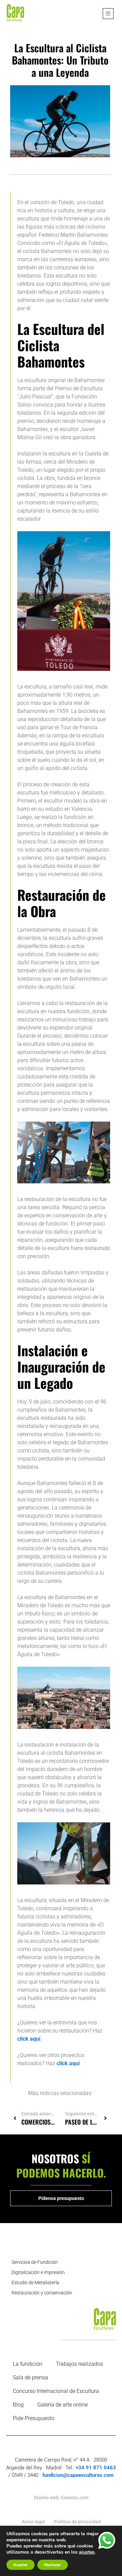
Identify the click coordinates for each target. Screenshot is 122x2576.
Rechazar (53, 2565)
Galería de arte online (63, 2405)
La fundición (28, 2364)
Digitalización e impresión (38, 2272)
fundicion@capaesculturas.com (78, 2475)
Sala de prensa (30, 2377)
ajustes (87, 2552)
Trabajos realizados (79, 2364)
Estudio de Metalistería (35, 2283)
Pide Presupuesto (34, 2418)
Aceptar (21, 2565)
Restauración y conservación (42, 2293)
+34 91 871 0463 (96, 2468)
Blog (18, 2405)
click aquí (29, 2039)
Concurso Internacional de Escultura (56, 2391)
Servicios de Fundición (35, 2262)
